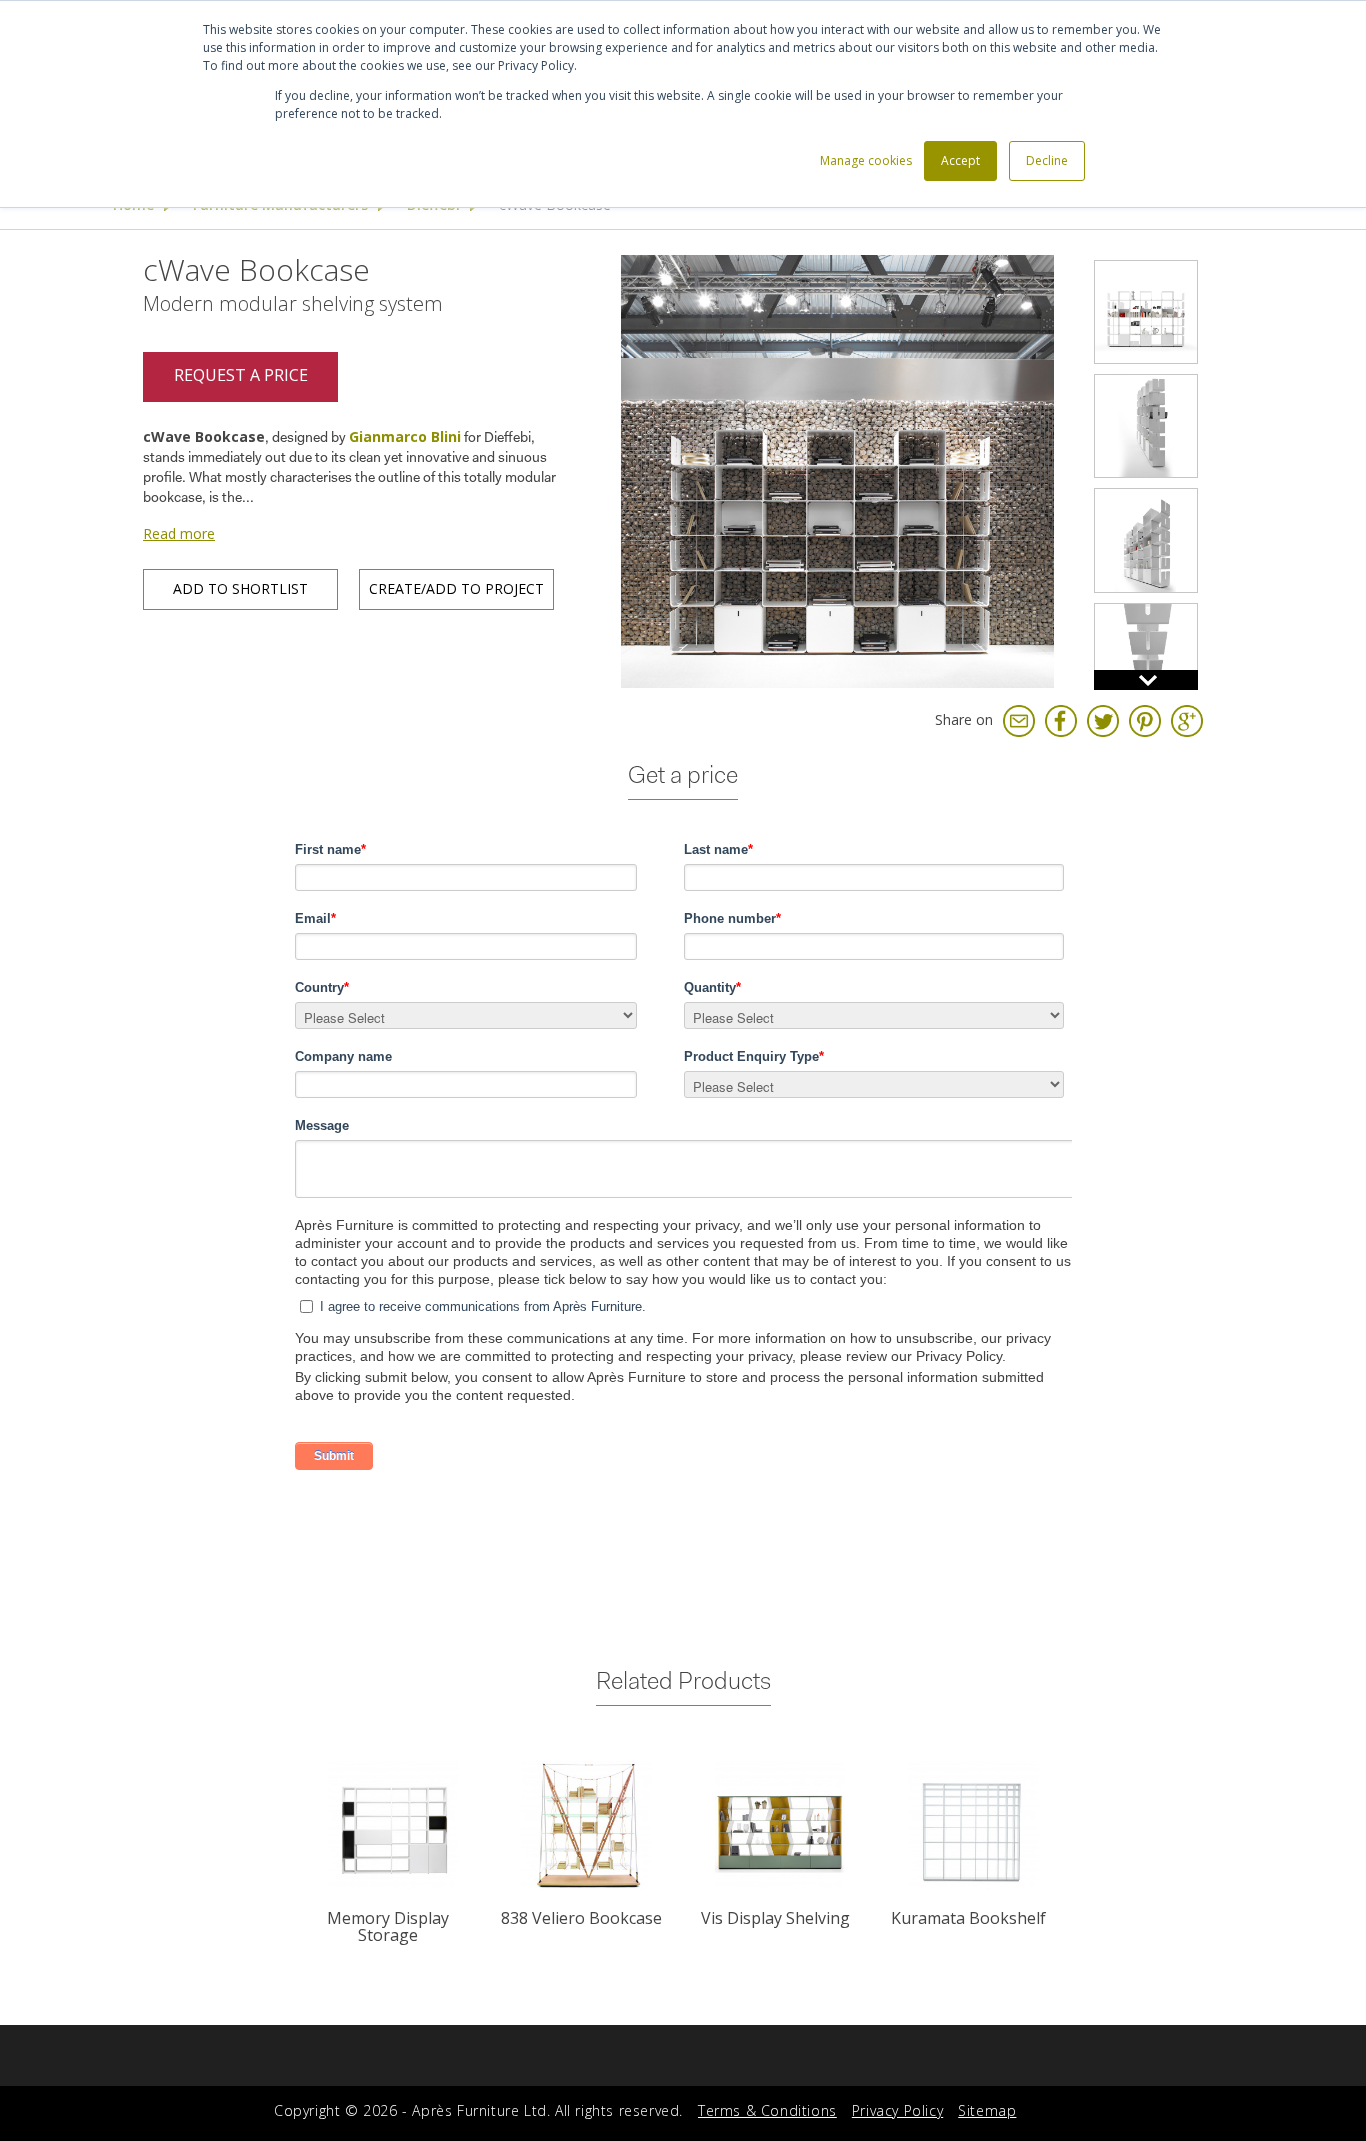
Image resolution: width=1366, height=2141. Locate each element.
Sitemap (987, 2110)
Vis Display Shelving (775, 1918)
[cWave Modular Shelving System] (1146, 540)
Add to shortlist (240, 588)
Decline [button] (1047, 160)
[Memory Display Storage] (392, 1825)
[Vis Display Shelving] (779, 1825)
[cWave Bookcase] (837, 469)
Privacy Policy (897, 2110)
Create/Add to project (456, 588)
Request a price (241, 375)
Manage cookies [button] (866, 160)
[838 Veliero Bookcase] (586, 1825)
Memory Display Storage (388, 1927)
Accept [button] (960, 160)
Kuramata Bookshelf (968, 1918)
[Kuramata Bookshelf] (972, 1825)
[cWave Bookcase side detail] (1146, 655)
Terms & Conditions (767, 2110)
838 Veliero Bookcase (581, 1918)
